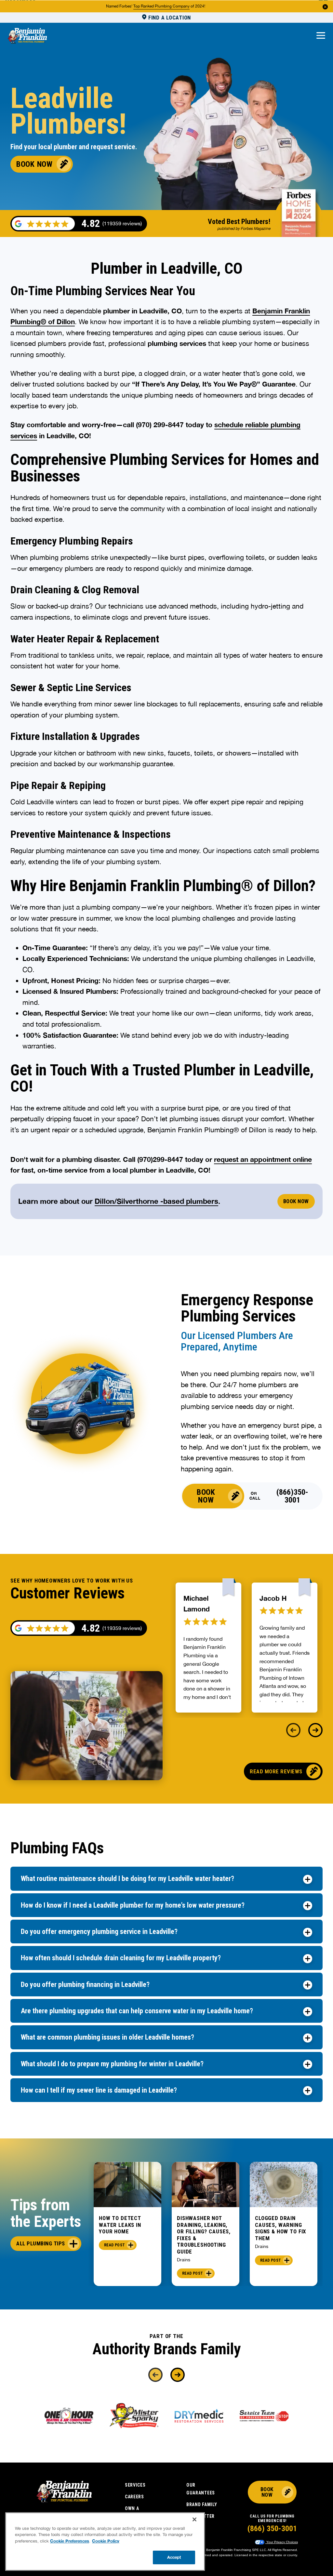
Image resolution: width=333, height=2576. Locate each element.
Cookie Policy (106, 2541)
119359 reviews (122, 1628)
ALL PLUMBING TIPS (41, 2243)
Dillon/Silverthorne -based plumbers (156, 1201)
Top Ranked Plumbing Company (161, 6)
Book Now (34, 164)
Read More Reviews (276, 1771)
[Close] (194, 2519)
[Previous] (293, 1730)
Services (135, 2485)
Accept (174, 2557)
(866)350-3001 (292, 1496)
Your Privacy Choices (282, 2542)
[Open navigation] (321, 36)
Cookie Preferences (70, 2541)
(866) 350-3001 (272, 2529)
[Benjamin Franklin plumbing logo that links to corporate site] (27, 36)
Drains (184, 2260)
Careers (134, 2497)
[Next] (315, 1730)
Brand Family (202, 2504)
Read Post (114, 2245)
